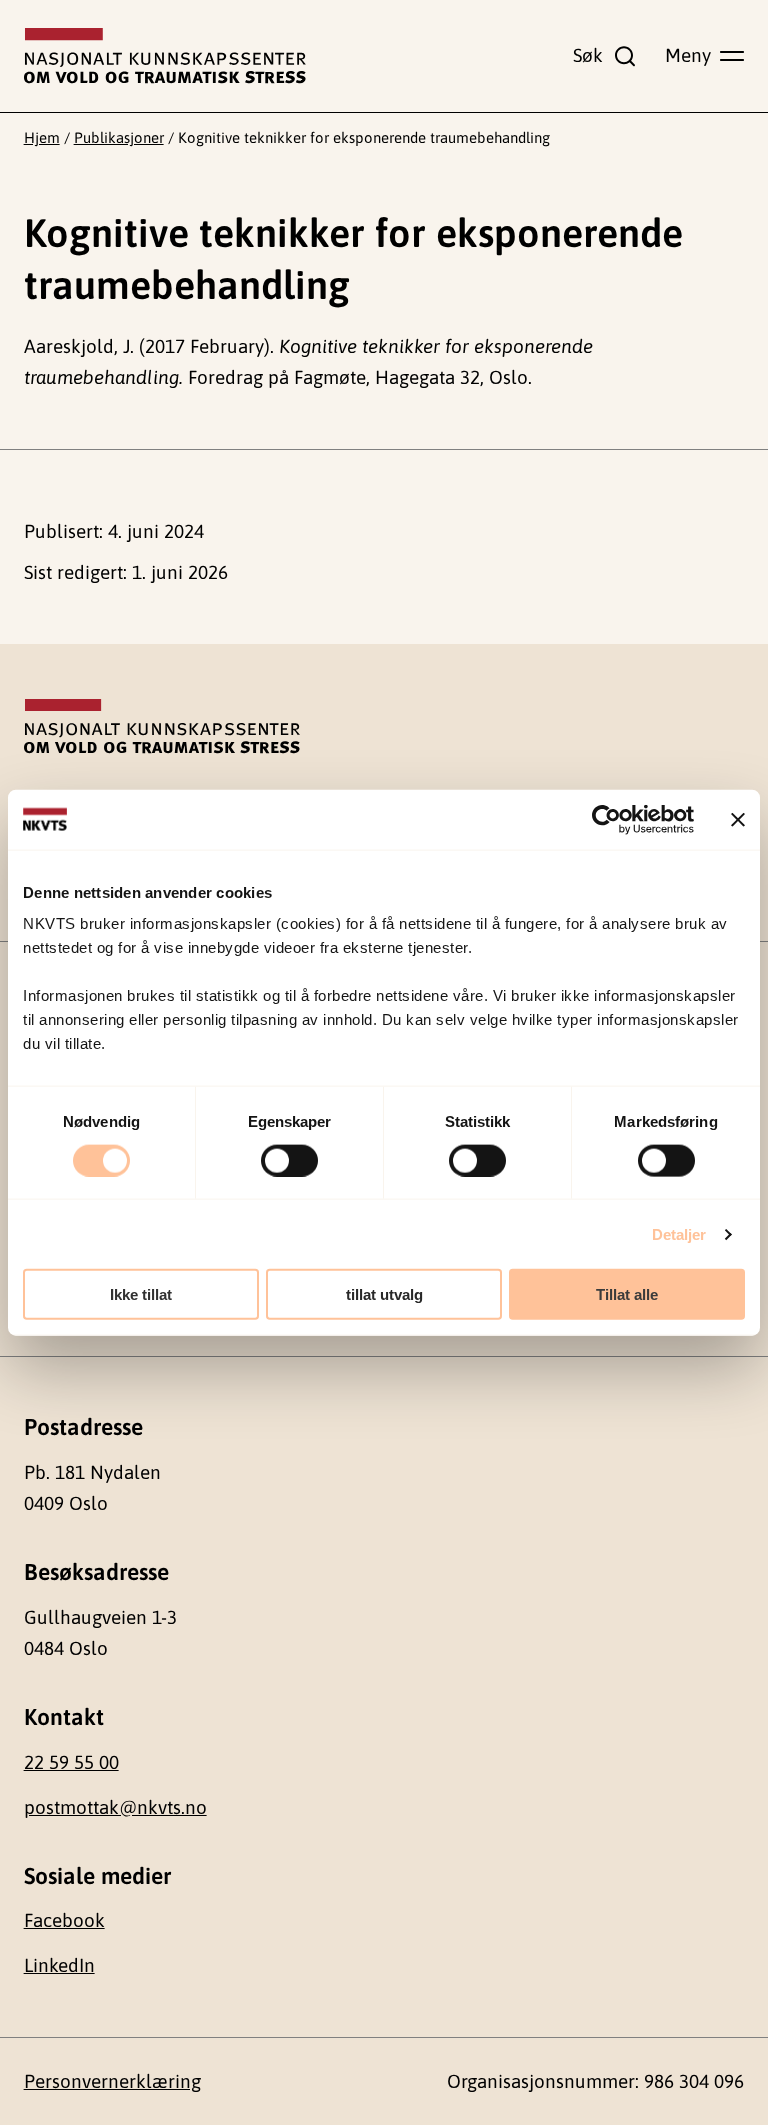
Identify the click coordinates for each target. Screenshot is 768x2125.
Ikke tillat (141, 1294)
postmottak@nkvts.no (115, 1807)
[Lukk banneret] (738, 819)
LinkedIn (59, 1965)
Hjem (42, 137)
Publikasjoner (119, 137)
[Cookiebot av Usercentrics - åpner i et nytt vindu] (606, 819)
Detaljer (679, 1233)
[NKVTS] (165, 56)
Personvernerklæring (112, 2081)
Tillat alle (627, 1294)
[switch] (289, 1160)
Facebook (64, 1920)
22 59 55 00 (71, 1762)
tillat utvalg (384, 1294)
